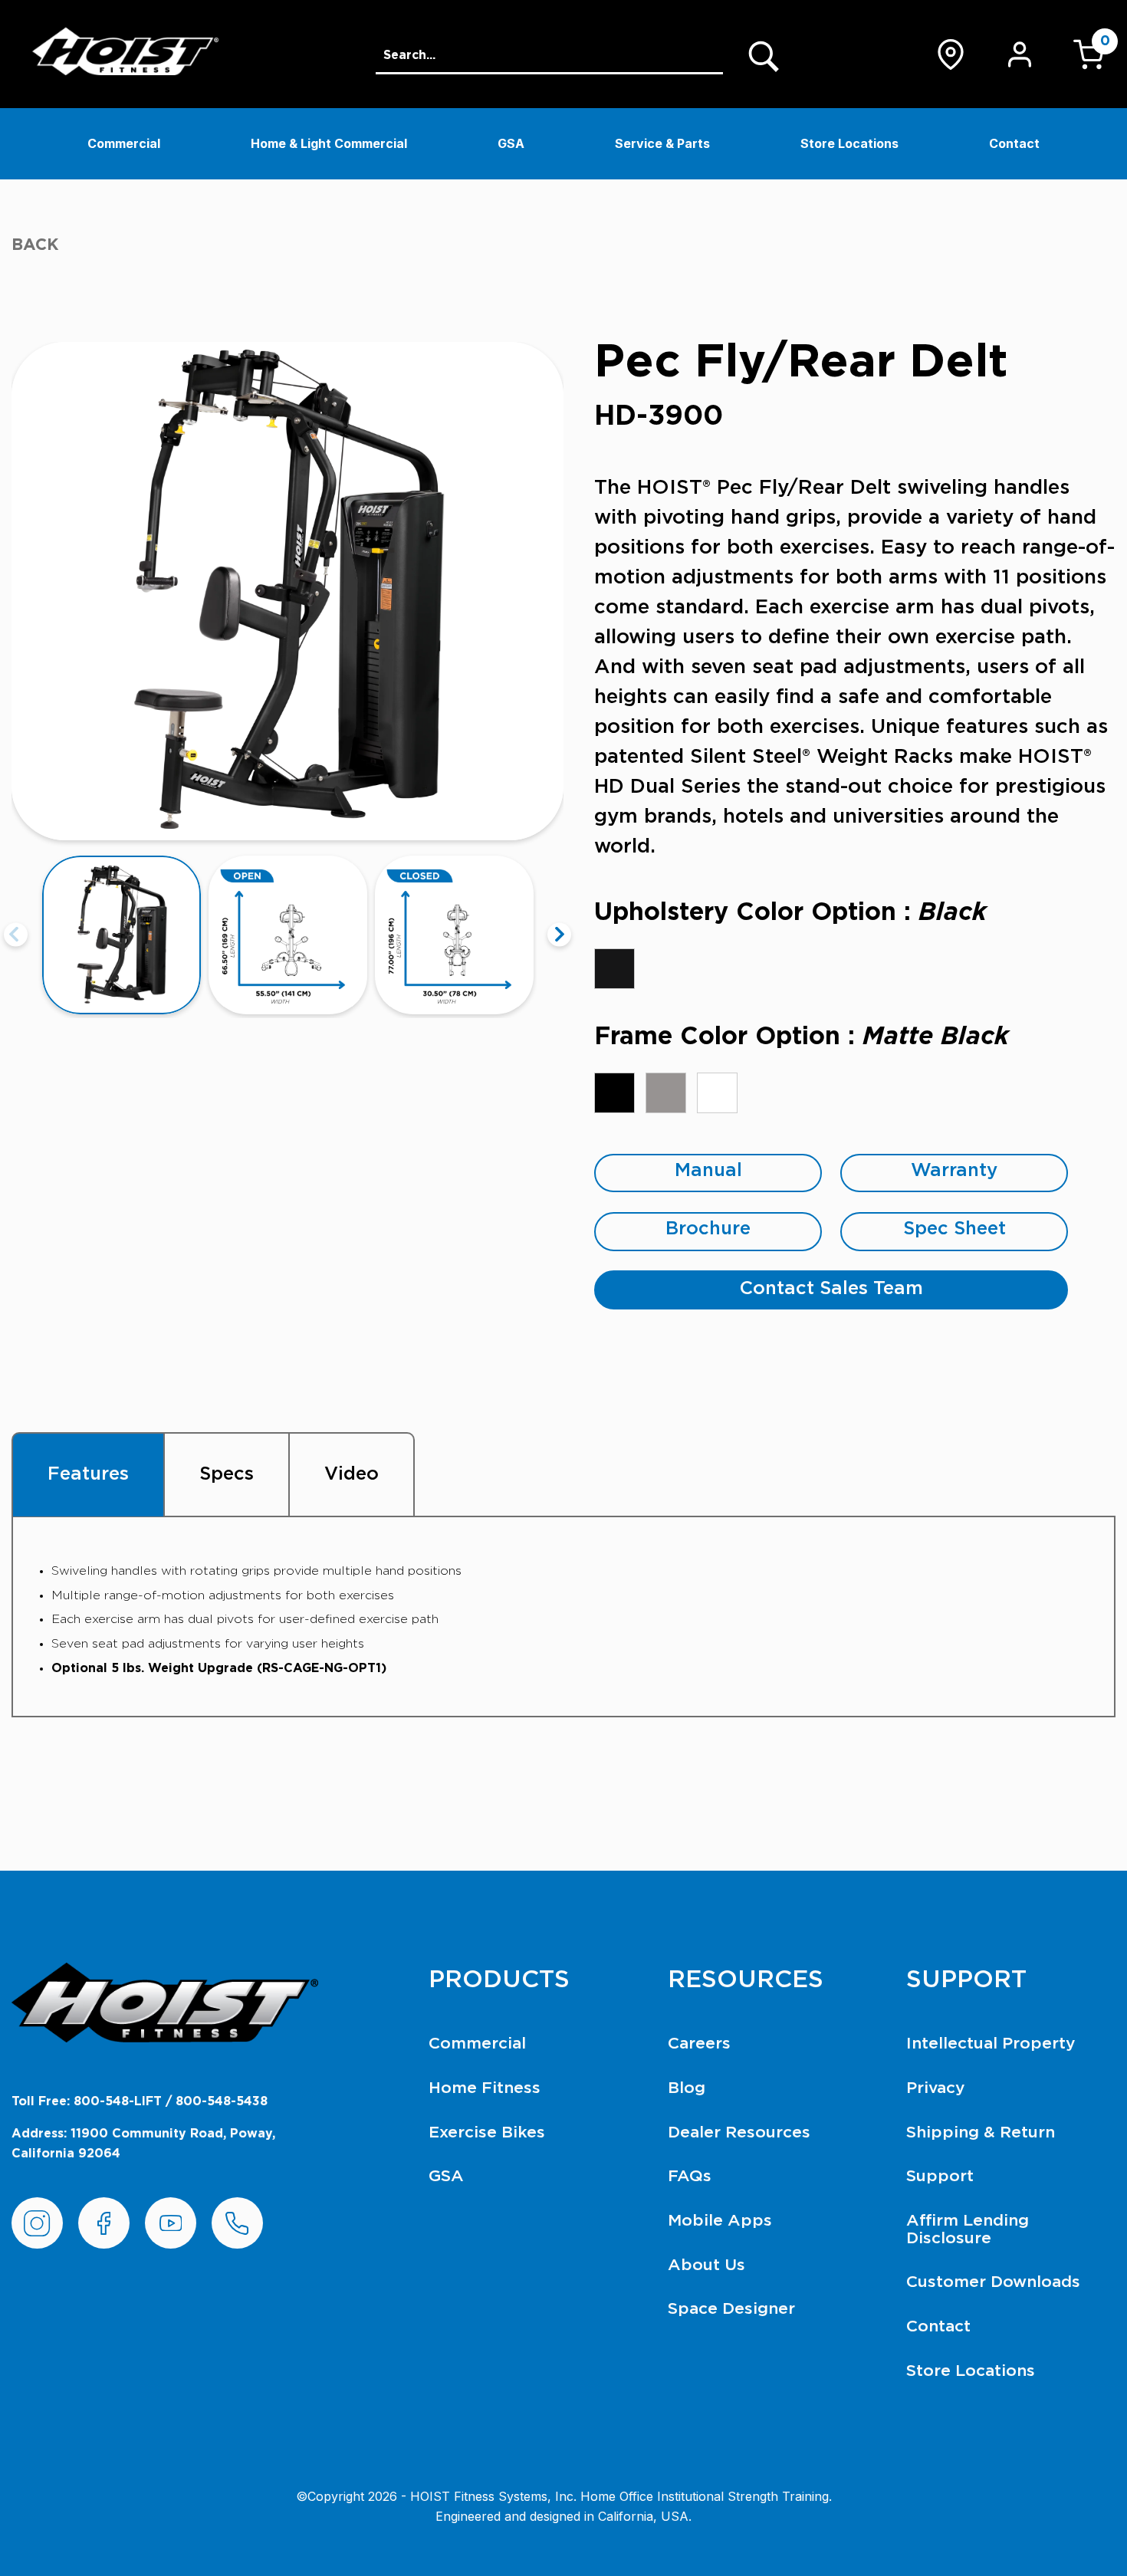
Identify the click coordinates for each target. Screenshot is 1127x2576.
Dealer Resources (739, 2132)
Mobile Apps (720, 2221)
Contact (1014, 143)
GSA (511, 143)
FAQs (690, 2176)
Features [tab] (88, 1474)
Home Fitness (485, 2088)
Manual (708, 1171)
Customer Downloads (993, 2282)
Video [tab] (352, 1474)
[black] (614, 969)
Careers (699, 2044)
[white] (717, 1093)
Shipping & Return (981, 2132)
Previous (16, 935)
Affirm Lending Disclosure (968, 2229)
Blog (687, 2088)
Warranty (954, 1171)
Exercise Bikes (487, 2132)
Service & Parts (662, 143)
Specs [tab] (227, 1474)
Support (940, 2176)
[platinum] (666, 1093)
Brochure (708, 1229)
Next (559, 935)
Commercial (124, 143)
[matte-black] (614, 1093)
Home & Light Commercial (329, 143)
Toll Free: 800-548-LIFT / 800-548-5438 (140, 2101)
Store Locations (849, 143)
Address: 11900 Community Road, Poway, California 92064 (143, 2144)
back (35, 245)
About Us (706, 2265)
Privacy (936, 2088)
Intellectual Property (991, 2044)
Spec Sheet (955, 1229)
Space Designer (731, 2309)
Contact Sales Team (831, 1289)
